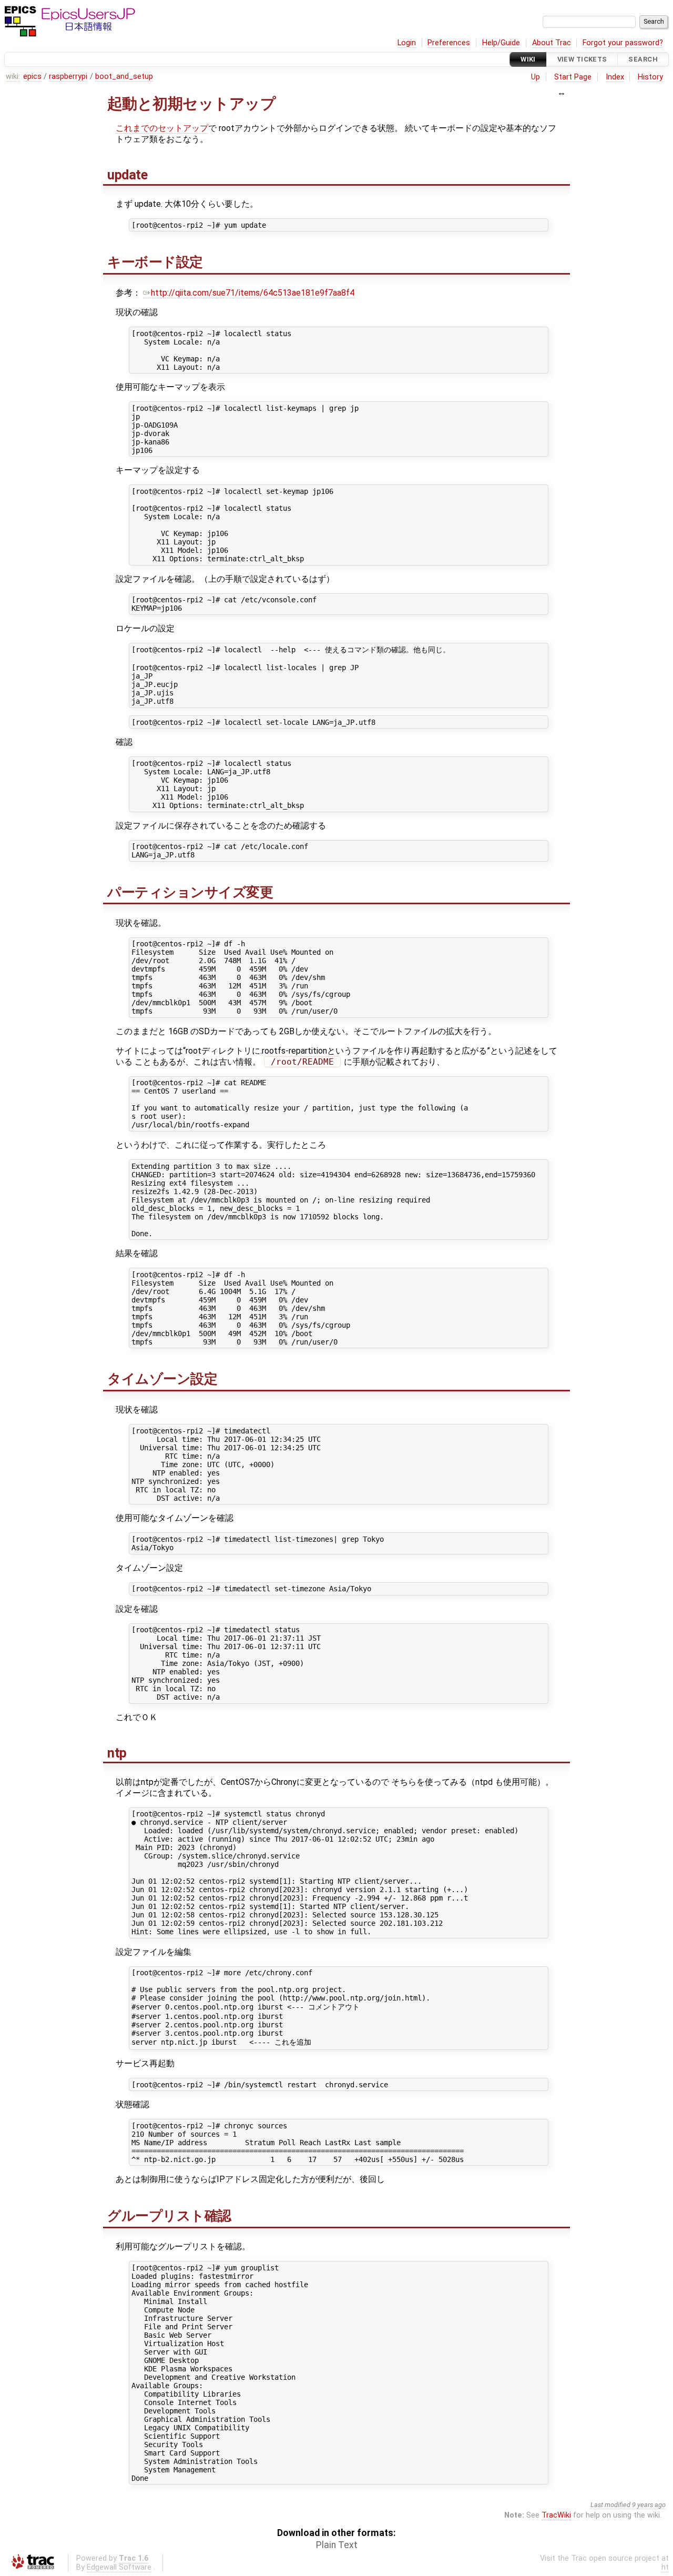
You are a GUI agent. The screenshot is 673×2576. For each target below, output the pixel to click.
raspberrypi (68, 77)
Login (407, 43)
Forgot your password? (623, 43)
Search (643, 59)
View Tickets (582, 59)
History (650, 77)
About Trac (552, 43)
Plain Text (337, 2545)
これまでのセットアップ (162, 128)
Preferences (449, 43)
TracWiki (556, 2515)
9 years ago (649, 2505)
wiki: (13, 77)
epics (32, 77)
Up (536, 77)
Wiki (528, 59)
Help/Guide (501, 43)
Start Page (573, 77)
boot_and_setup (124, 77)
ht (665, 2567)
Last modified (610, 2505)
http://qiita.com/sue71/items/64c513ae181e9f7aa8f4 (253, 293)
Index (615, 77)
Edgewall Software (119, 2567)
